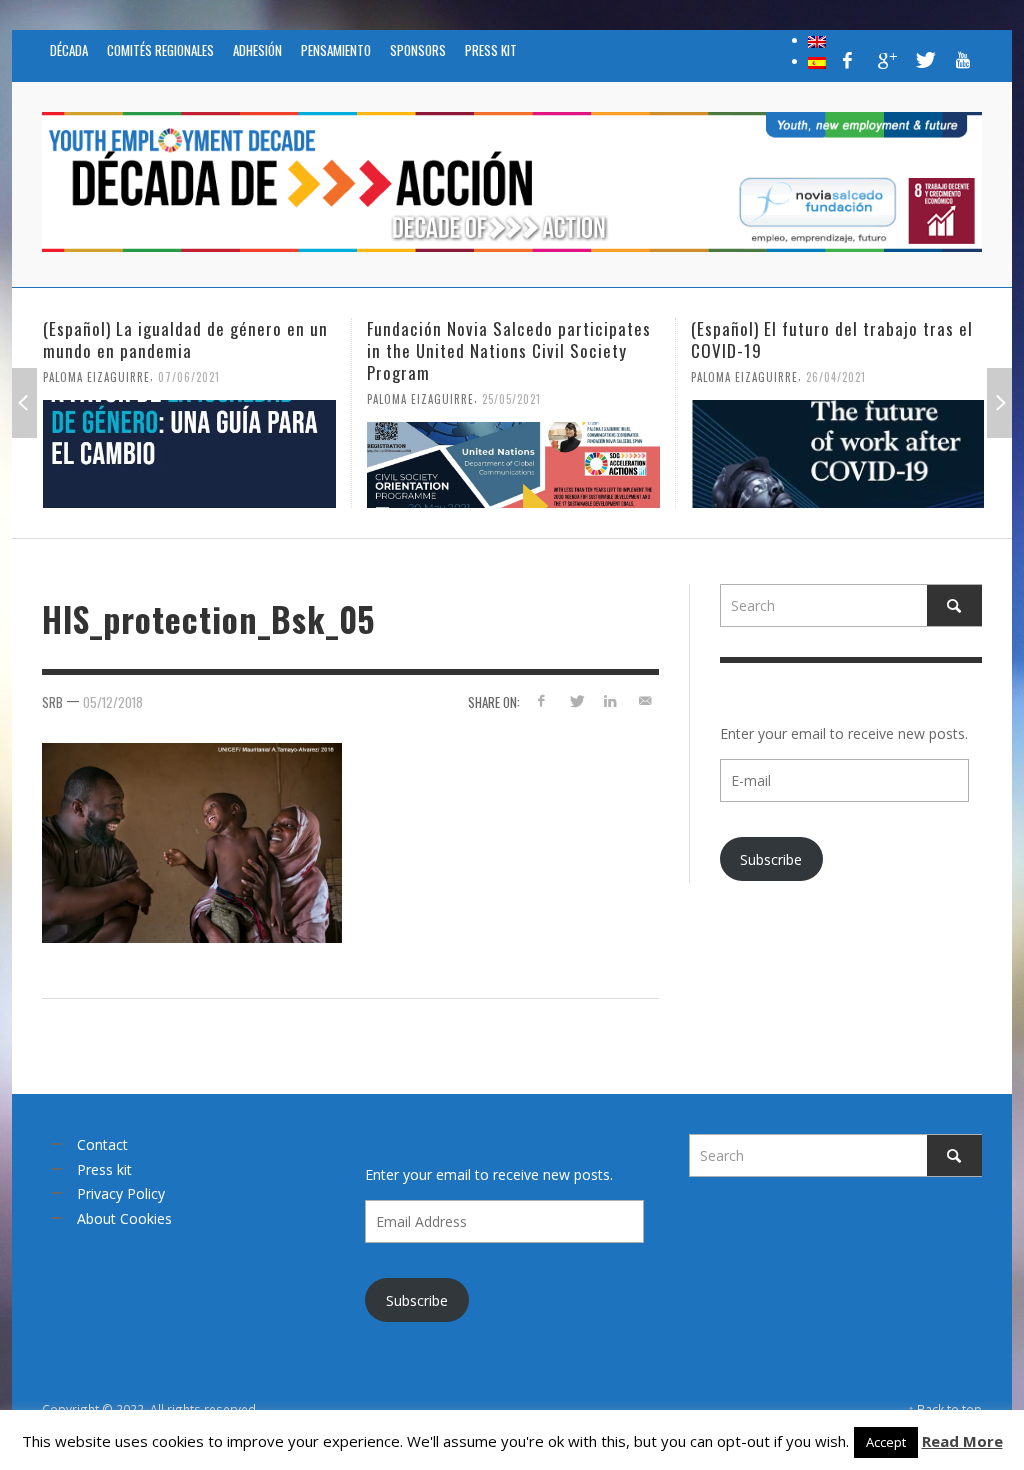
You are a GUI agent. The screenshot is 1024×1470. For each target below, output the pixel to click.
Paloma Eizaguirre (148, 399)
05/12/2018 (113, 702)
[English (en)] (817, 40)
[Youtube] (963, 60)
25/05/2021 (239, 399)
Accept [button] (886, 1442)
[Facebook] (848, 60)
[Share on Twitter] (575, 700)
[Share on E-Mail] (645, 700)
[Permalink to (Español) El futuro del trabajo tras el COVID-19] (565, 454)
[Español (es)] (817, 61)
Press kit (104, 1169)
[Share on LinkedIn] (610, 700)
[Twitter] (924, 60)
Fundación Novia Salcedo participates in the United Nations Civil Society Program (237, 350)
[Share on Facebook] (541, 700)
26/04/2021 (564, 377)
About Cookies (124, 1218)
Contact (102, 1144)
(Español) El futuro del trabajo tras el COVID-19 (560, 339)
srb (52, 702)
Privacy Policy (121, 1193)
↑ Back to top (945, 1409)
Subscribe (771, 859)
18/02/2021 (887, 377)
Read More (962, 1441)
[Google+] (886, 60)
